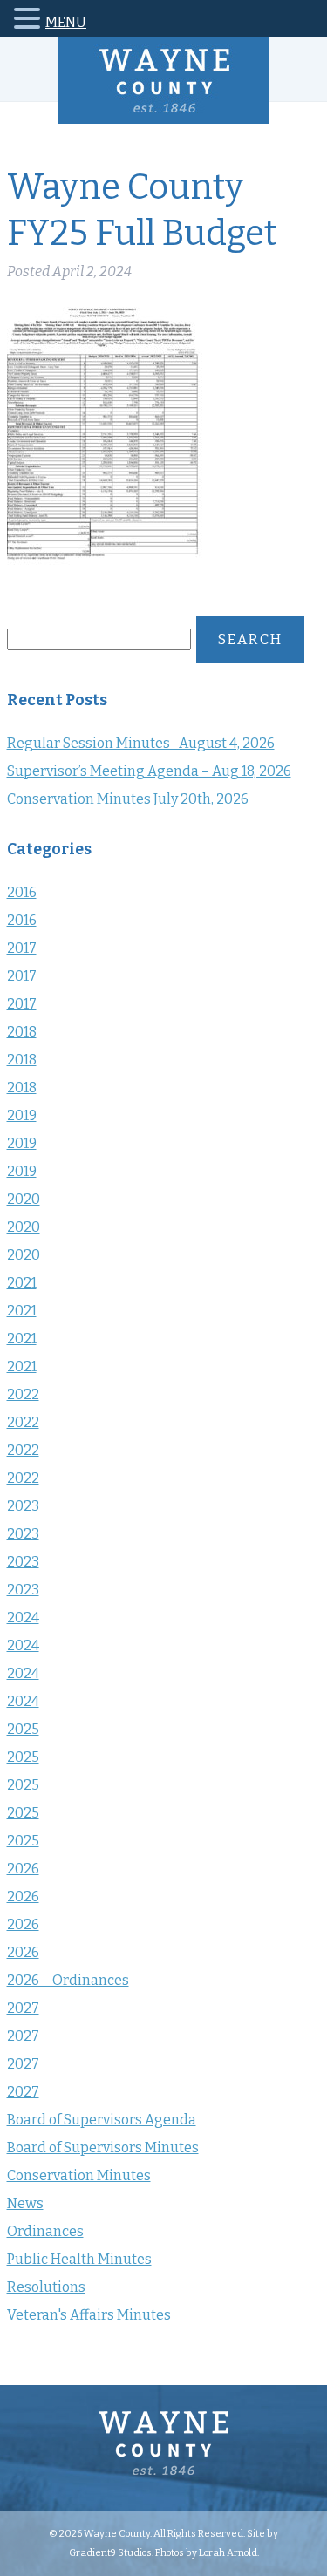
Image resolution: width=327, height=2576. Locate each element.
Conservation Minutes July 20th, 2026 (128, 799)
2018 (22, 1032)
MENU (66, 22)
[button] (30, 21)
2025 (23, 1729)
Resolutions (46, 2287)
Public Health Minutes (79, 2259)
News (25, 2203)
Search (250, 639)
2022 (23, 1394)
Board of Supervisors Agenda (102, 2120)
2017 (22, 948)
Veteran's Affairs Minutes (89, 2315)
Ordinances (45, 2231)
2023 (23, 1506)
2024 (23, 1618)
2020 (24, 1199)
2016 (22, 892)
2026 (23, 1869)
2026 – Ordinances (68, 1980)
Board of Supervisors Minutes (103, 2148)
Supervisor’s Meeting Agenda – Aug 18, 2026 (149, 771)
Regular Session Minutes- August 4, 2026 (141, 743)
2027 (23, 2008)
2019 (22, 1115)
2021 (22, 1283)
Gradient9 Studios (110, 2552)
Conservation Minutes (79, 2175)
